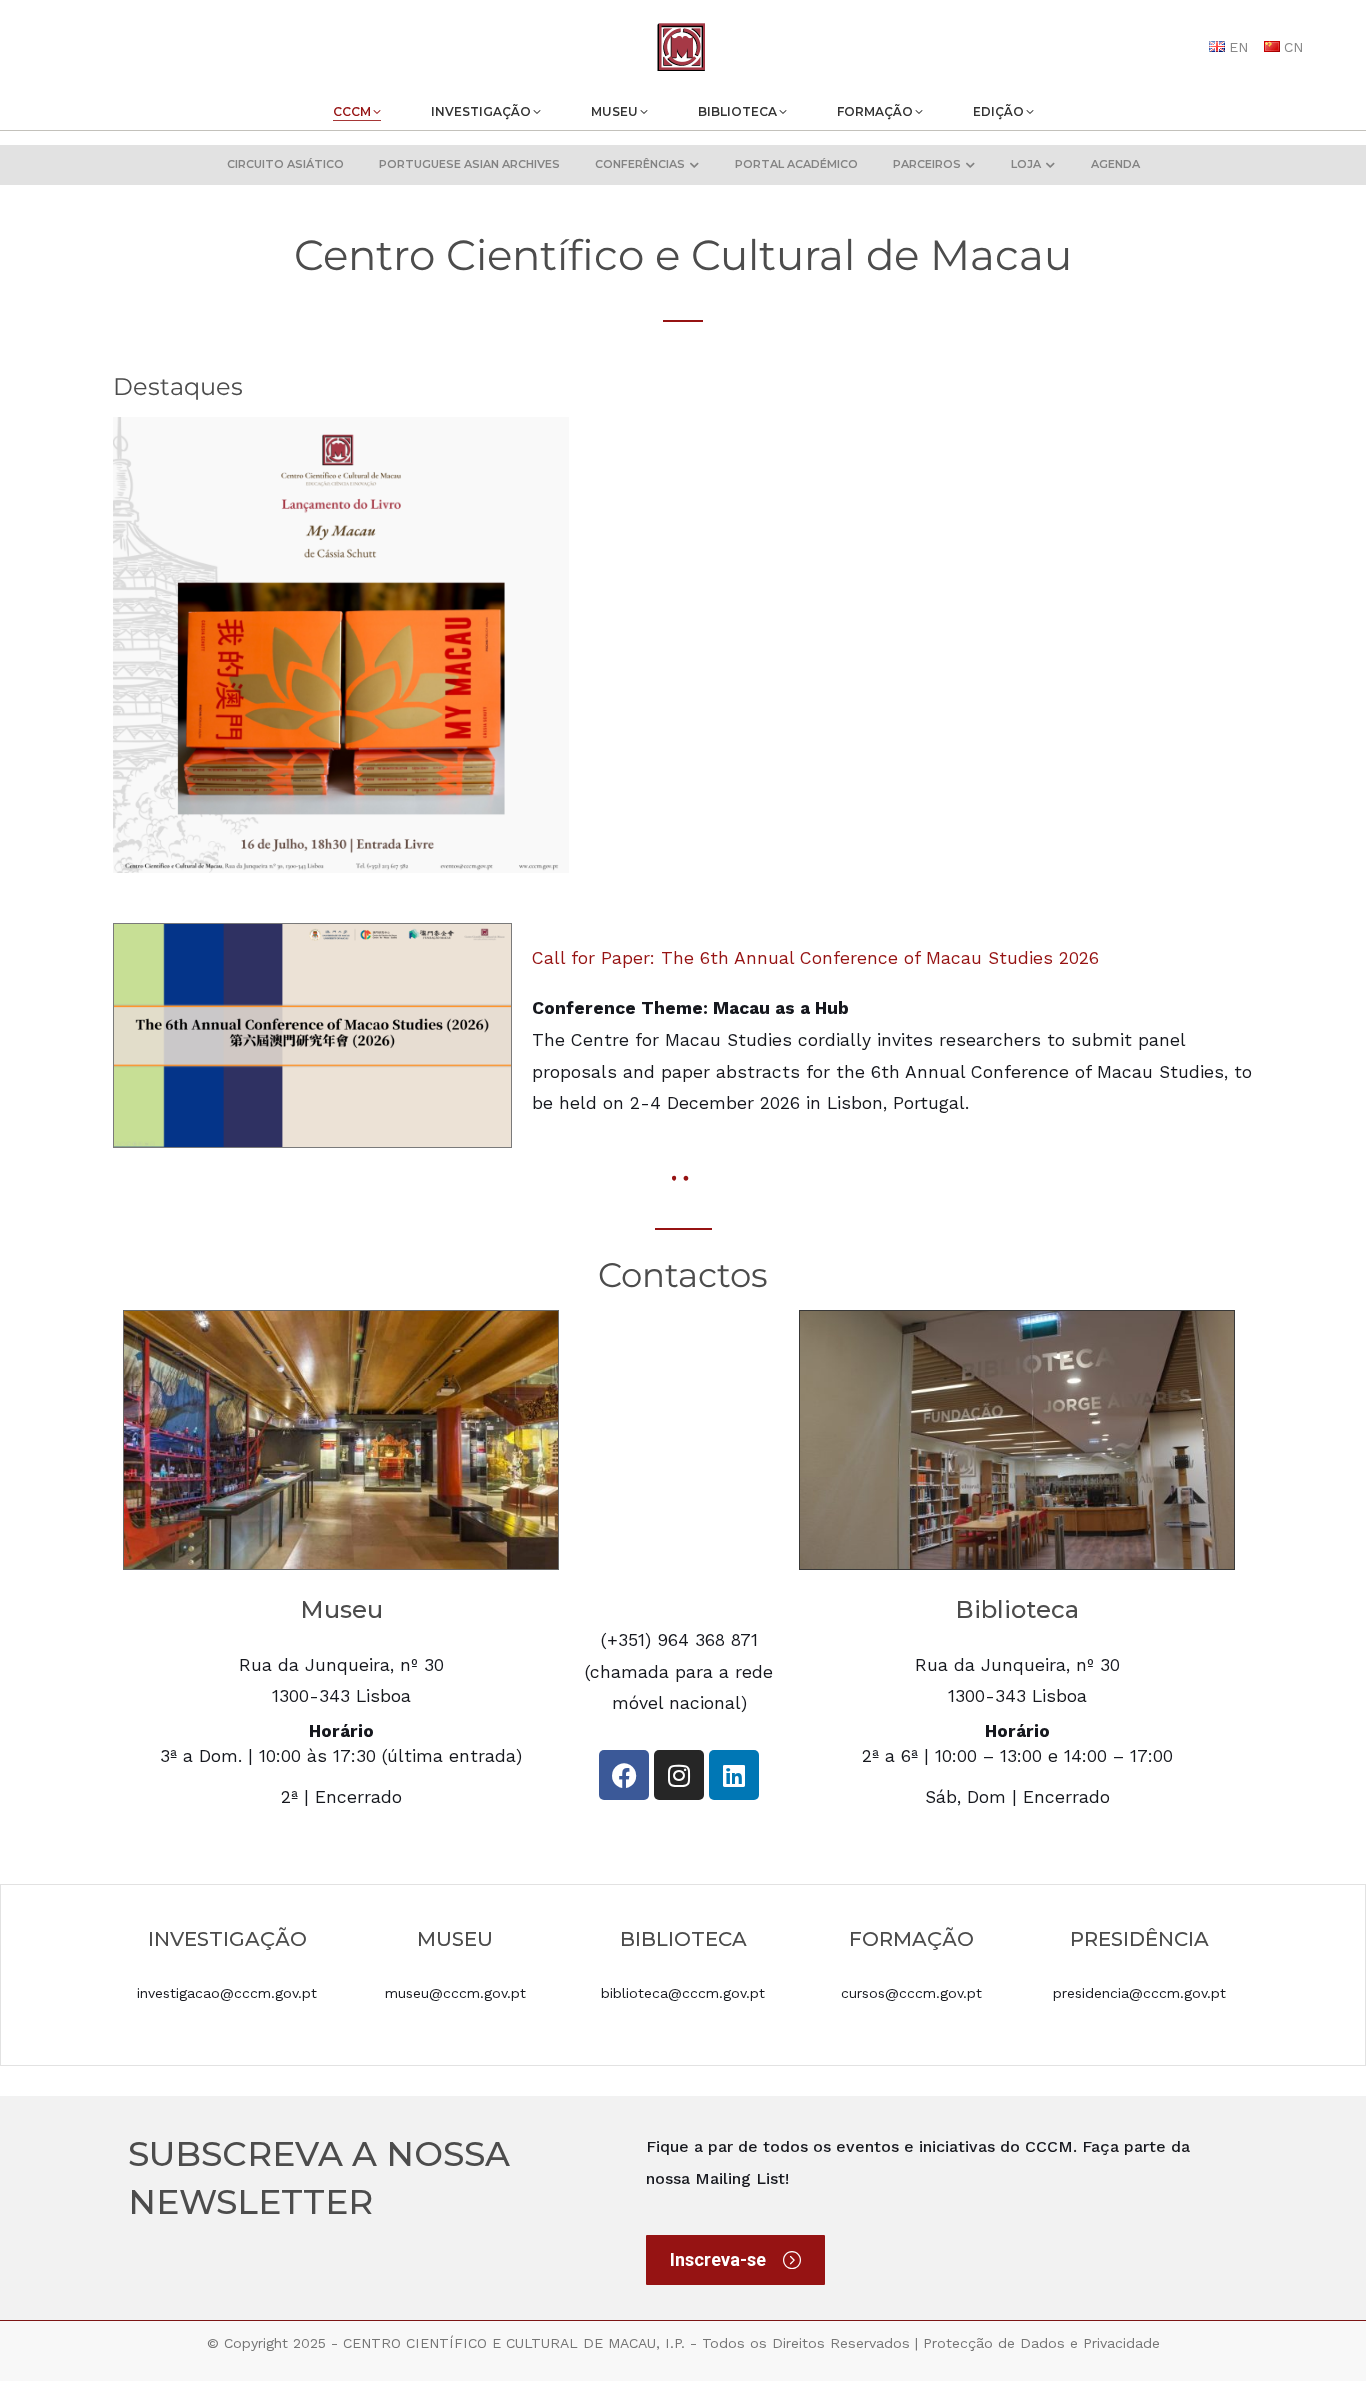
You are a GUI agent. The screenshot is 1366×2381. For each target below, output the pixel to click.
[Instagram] (679, 1775)
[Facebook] (624, 1775)
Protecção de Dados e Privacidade (1041, 2343)
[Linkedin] (734, 1775)
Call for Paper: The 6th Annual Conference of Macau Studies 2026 (815, 958)
